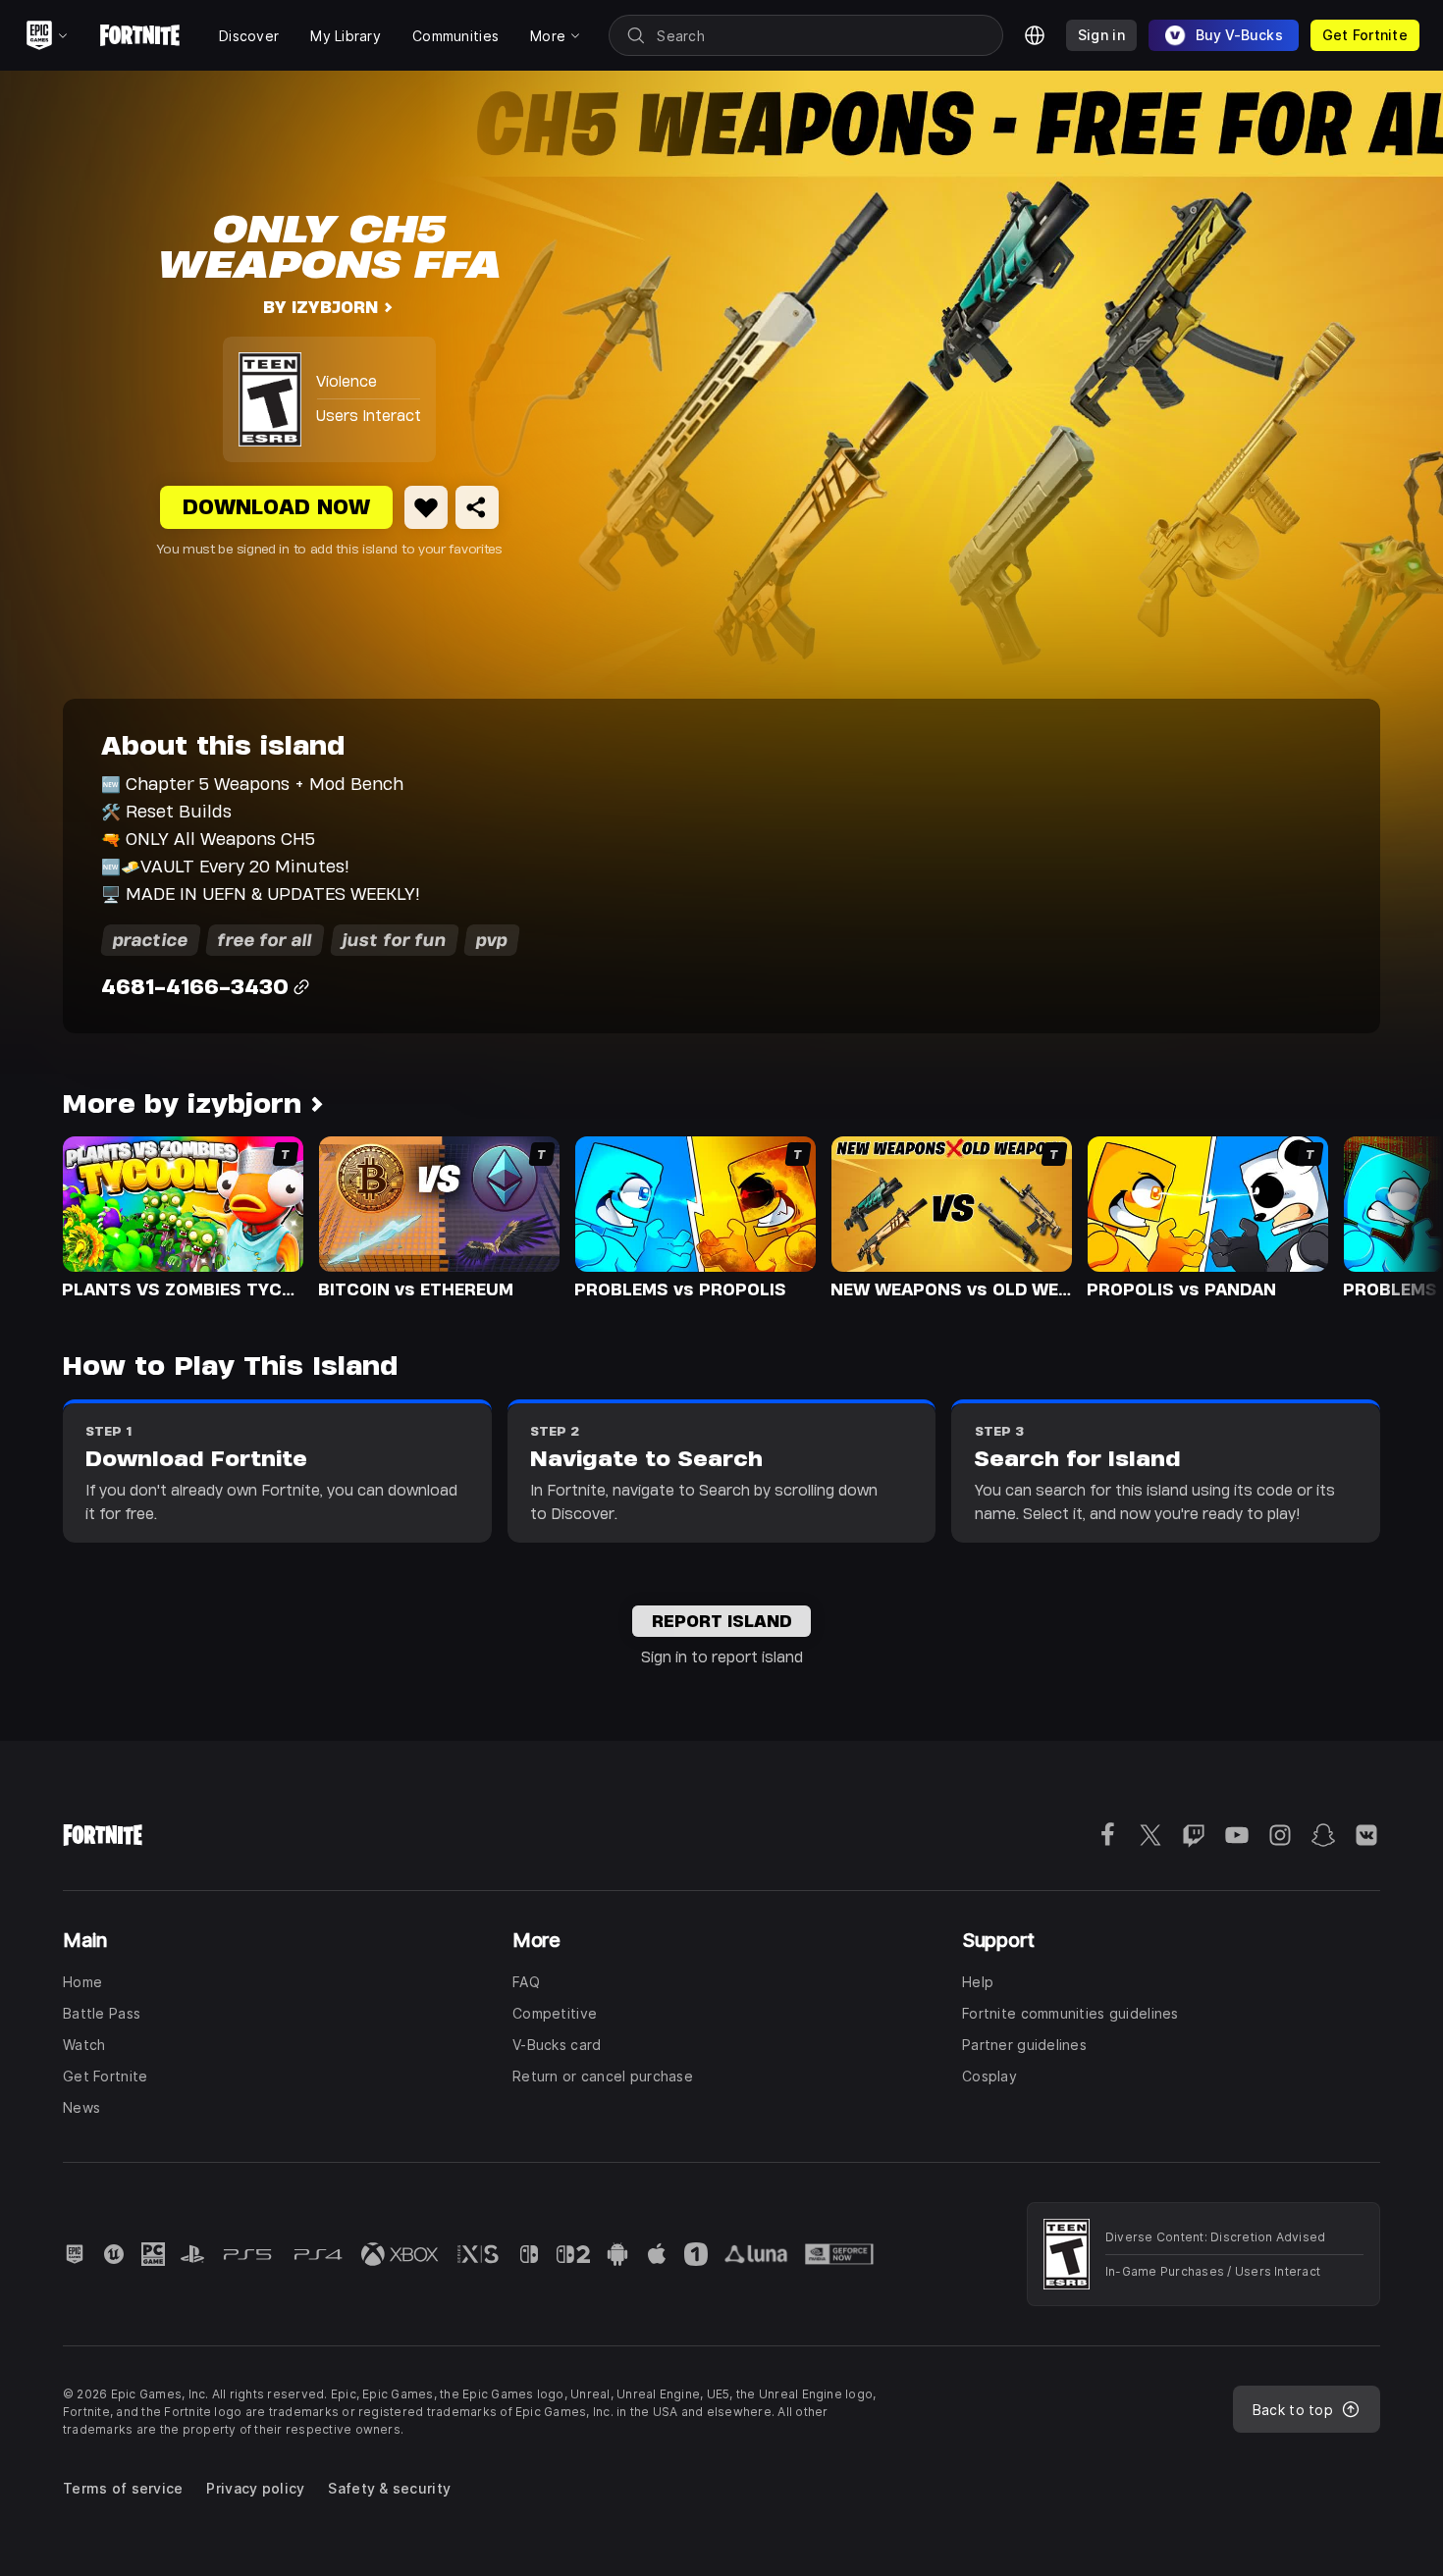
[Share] (477, 507)
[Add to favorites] (426, 507)
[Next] (1390, 1216)
